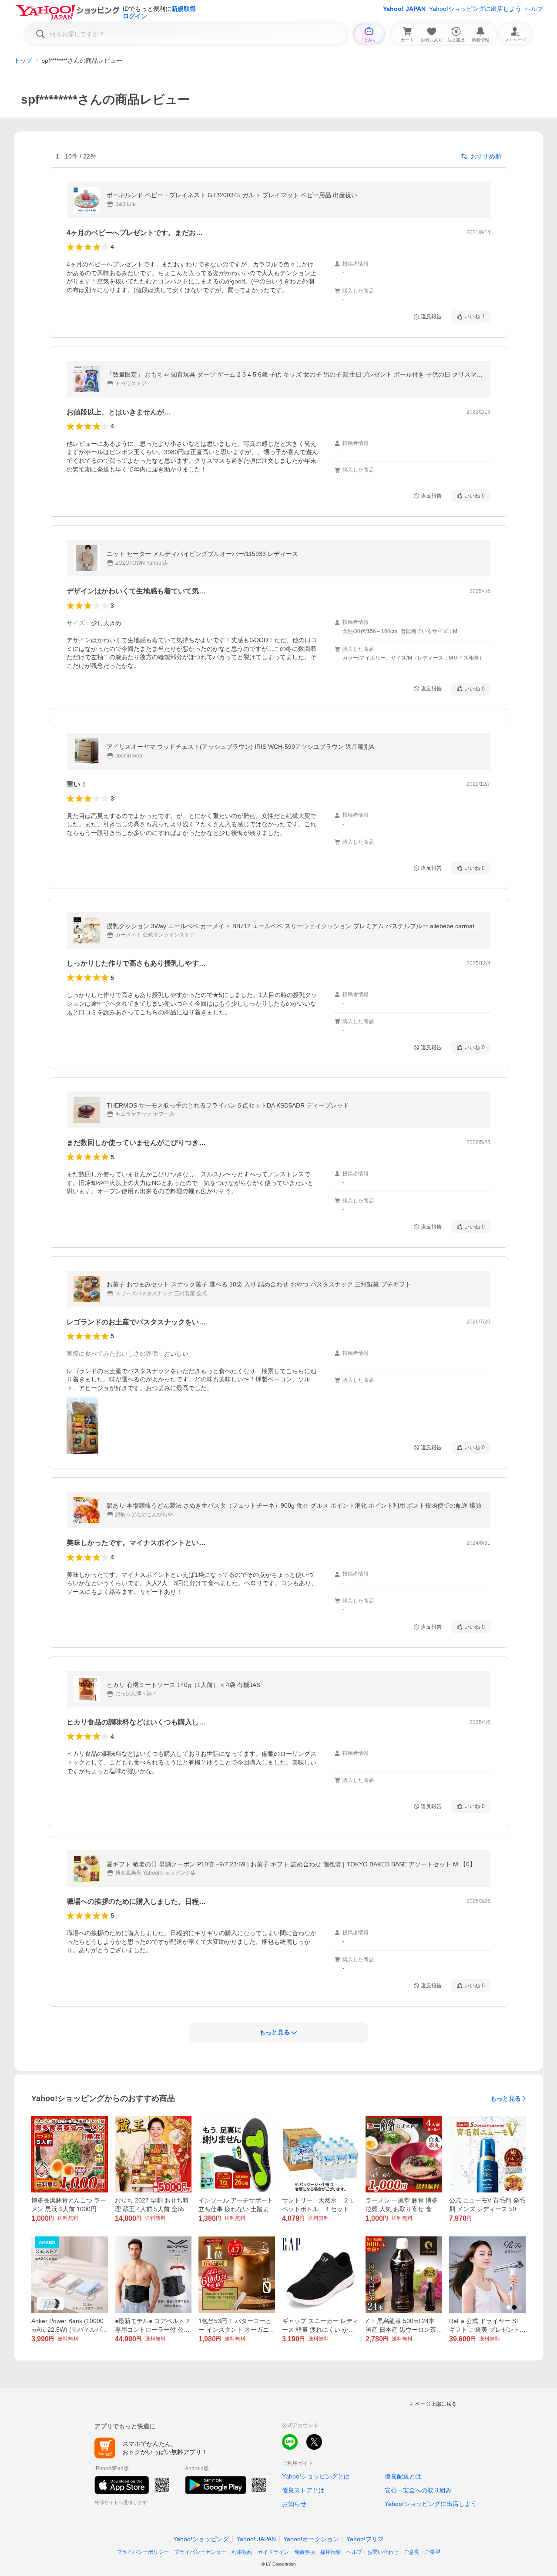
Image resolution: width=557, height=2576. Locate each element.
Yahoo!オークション (311, 2539)
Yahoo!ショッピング (201, 2539)
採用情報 (331, 2552)
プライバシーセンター (200, 2552)
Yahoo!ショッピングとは (316, 2476)
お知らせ (294, 2504)
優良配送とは (403, 2476)
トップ (23, 61)
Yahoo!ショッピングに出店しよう (475, 9)
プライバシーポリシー (143, 2552)
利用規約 (242, 2552)
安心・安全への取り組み (418, 2490)
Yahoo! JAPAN (404, 9)
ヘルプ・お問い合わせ (372, 2552)
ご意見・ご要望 (422, 2552)
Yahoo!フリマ (365, 2539)
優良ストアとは (303, 2490)
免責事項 (305, 2552)
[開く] (82, 1426)
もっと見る (506, 2098)
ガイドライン (273, 2552)
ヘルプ (534, 9)
